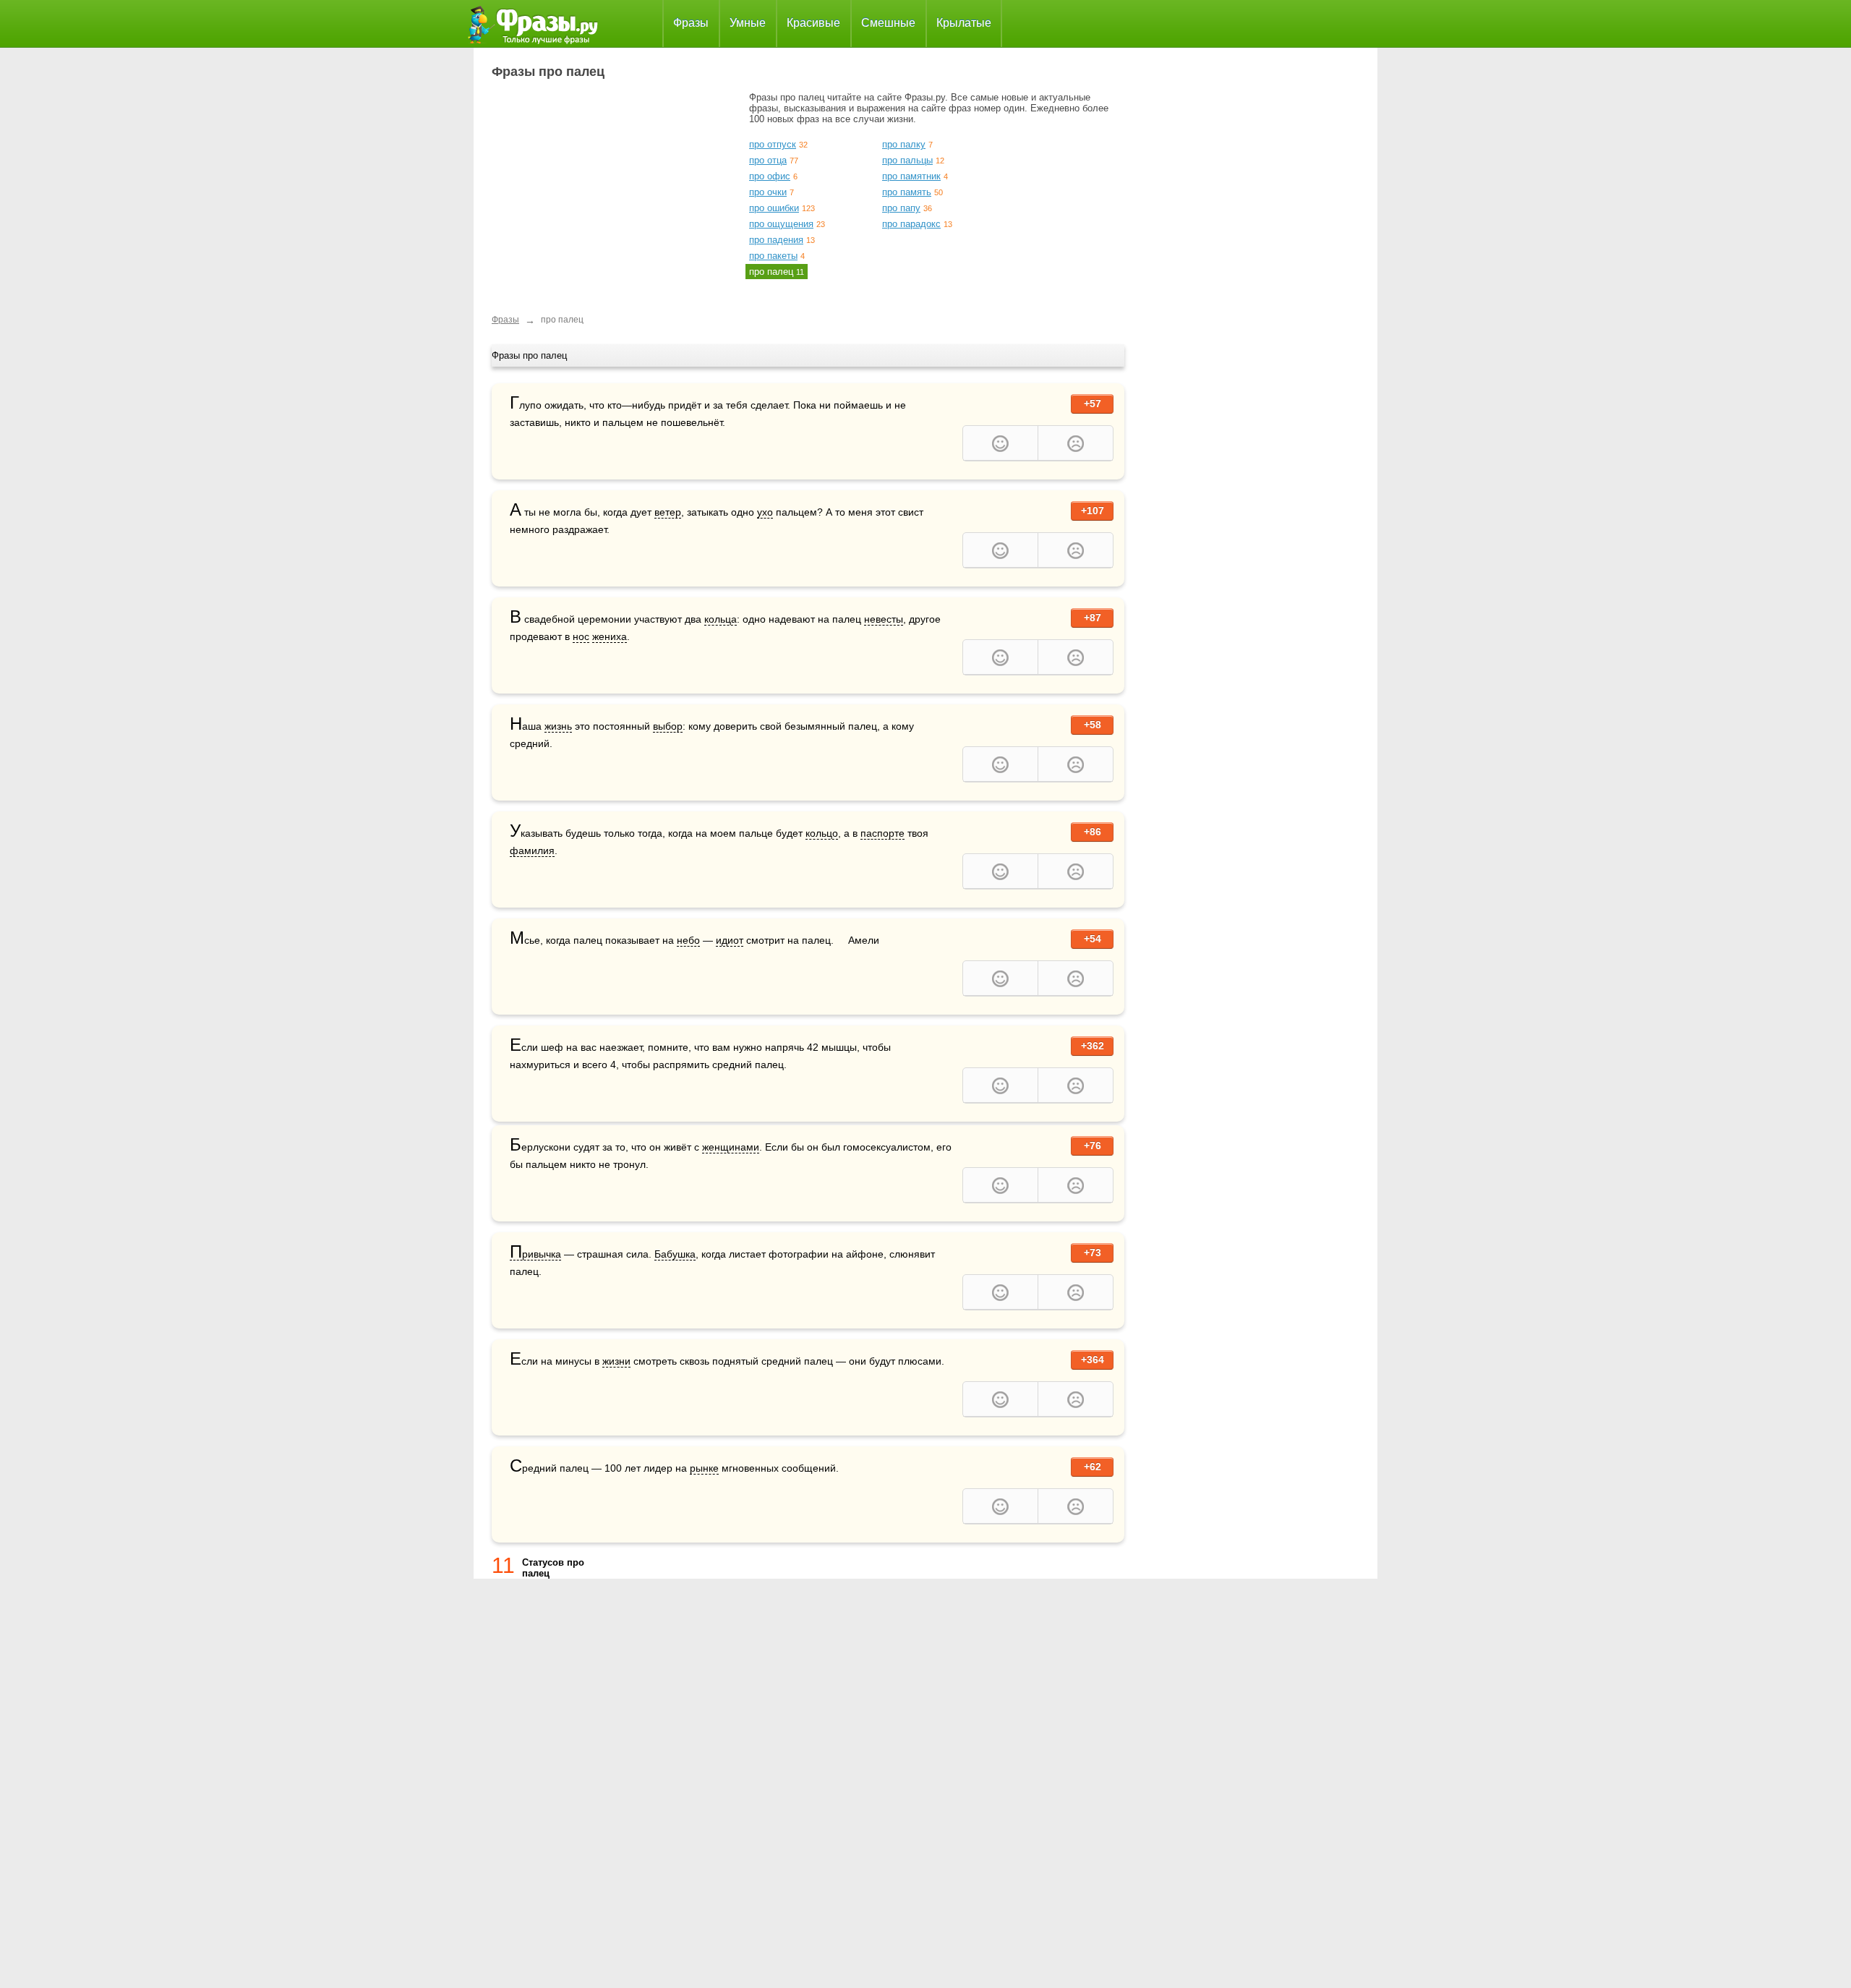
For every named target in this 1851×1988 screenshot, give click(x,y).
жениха (610, 636)
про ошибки (774, 208)
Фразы (691, 23)
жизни (616, 1361)
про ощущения (781, 224)
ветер (668, 512)
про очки (768, 192)
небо (688, 940)
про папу (901, 208)
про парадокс (911, 224)
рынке (704, 1468)
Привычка (535, 1254)
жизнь (558, 726)
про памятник (911, 176)
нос (581, 636)
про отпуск (773, 144)
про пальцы (907, 160)
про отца (768, 160)
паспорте (882, 833)
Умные (748, 23)
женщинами (731, 1147)
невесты (884, 619)
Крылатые (964, 23)
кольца (721, 619)
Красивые (813, 23)
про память (907, 192)
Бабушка (675, 1254)
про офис (770, 176)
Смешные (888, 23)
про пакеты (773, 256)
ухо (765, 512)
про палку (904, 144)
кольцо (822, 833)
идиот (730, 940)
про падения (776, 240)
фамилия (532, 850)
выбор (668, 726)
